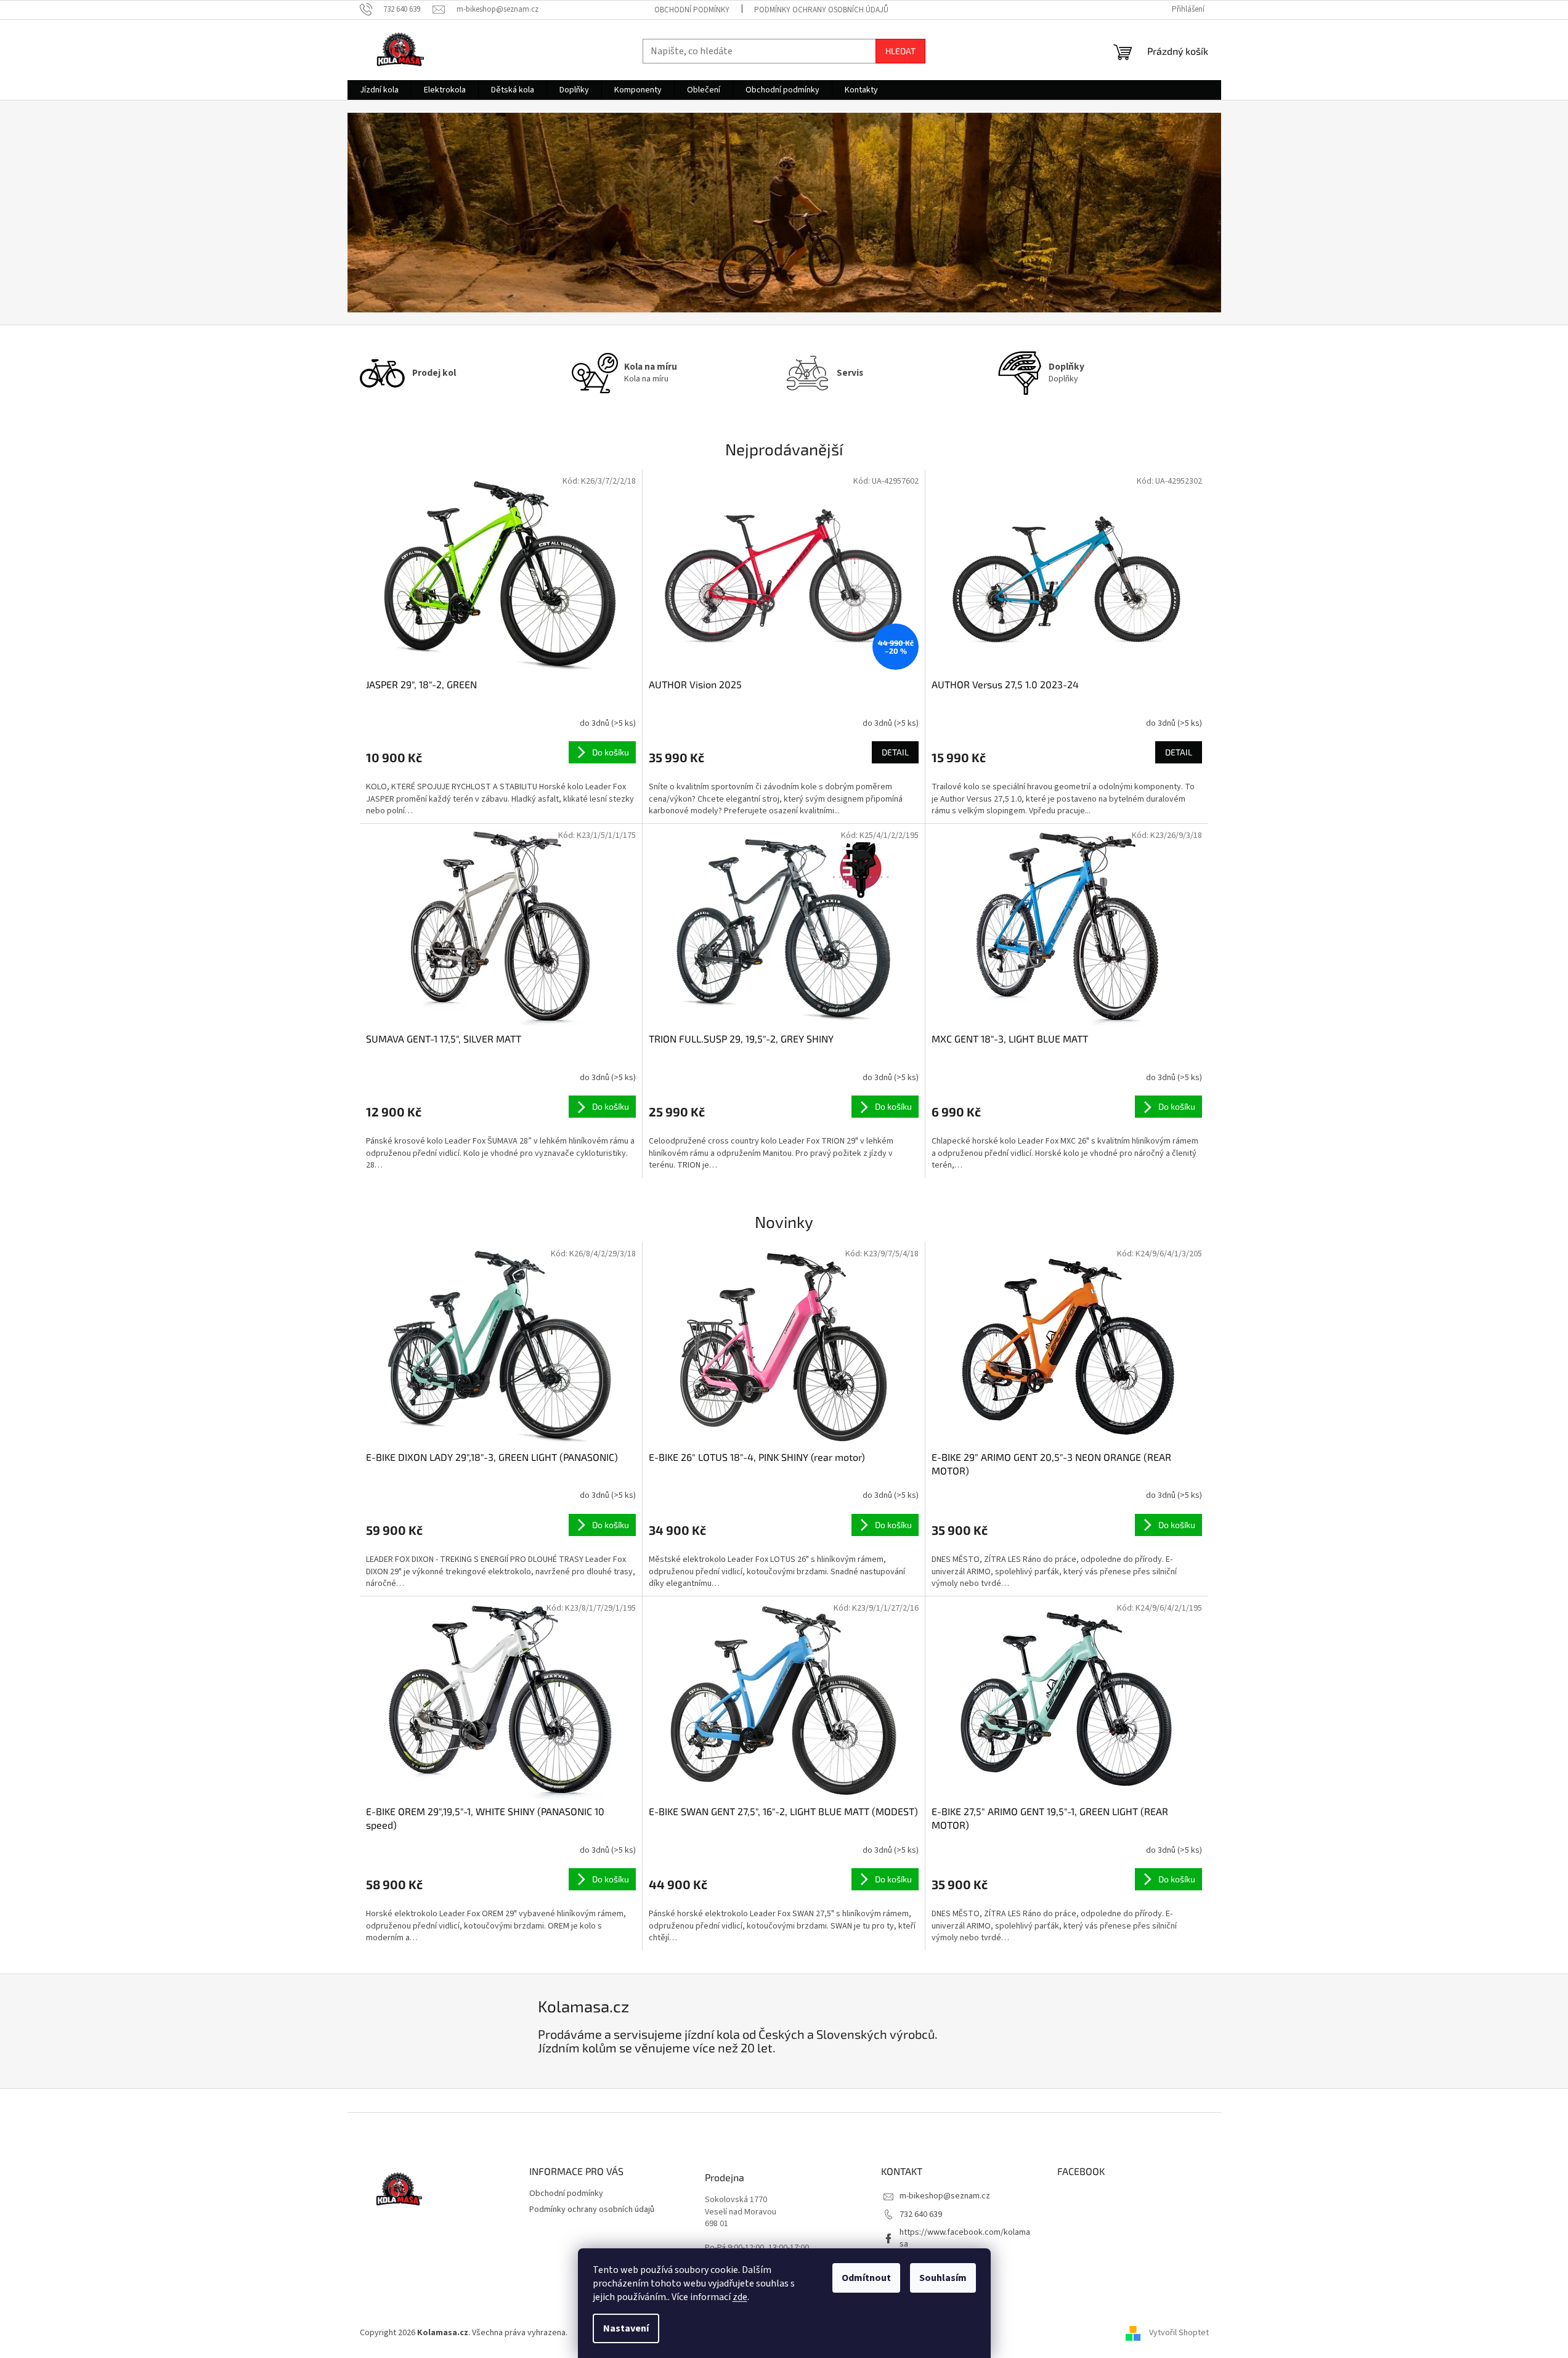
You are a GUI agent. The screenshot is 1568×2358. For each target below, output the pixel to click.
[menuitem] (379, 90)
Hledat (900, 51)
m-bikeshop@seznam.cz (945, 2196)
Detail (895, 752)
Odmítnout (866, 2278)
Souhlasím (943, 2278)
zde (740, 2297)
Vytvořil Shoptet (1179, 2333)
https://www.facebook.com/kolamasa (965, 2238)
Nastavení (626, 2328)
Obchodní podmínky (692, 10)
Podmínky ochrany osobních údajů (821, 10)
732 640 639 (921, 2214)
